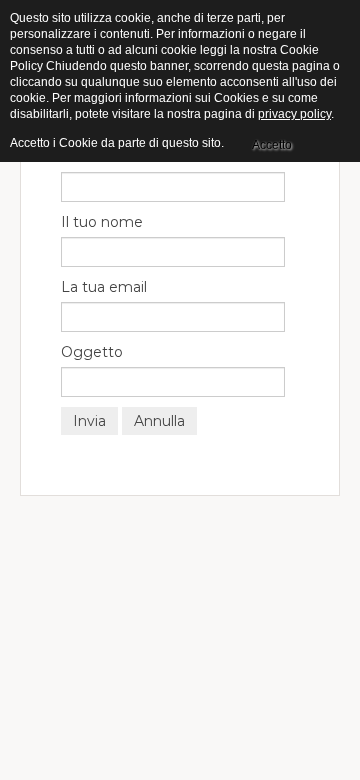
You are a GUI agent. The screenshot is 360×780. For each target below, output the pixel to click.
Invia (89, 421)
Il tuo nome (102, 222)
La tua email (104, 287)
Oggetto (92, 352)
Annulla (159, 421)
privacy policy (294, 114)
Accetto (272, 145)
